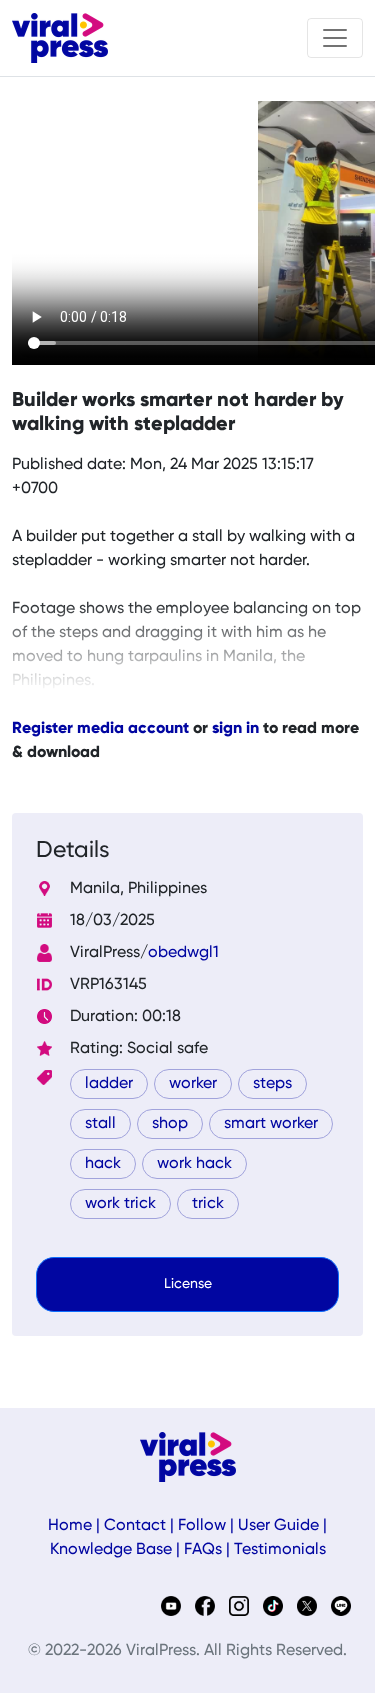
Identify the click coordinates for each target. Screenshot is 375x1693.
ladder (109, 1084)
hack (103, 1164)
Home (70, 1526)
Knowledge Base (111, 1550)
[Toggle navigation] (335, 38)
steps (272, 1084)
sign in (235, 729)
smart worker (271, 1124)
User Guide (278, 1526)
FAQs (203, 1550)
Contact (135, 1526)
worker (193, 1084)
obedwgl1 (183, 953)
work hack (194, 1164)
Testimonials (280, 1550)
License (188, 1284)
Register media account (100, 729)
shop (170, 1124)
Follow (202, 1526)
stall (100, 1124)
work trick (120, 1204)
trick (208, 1204)
